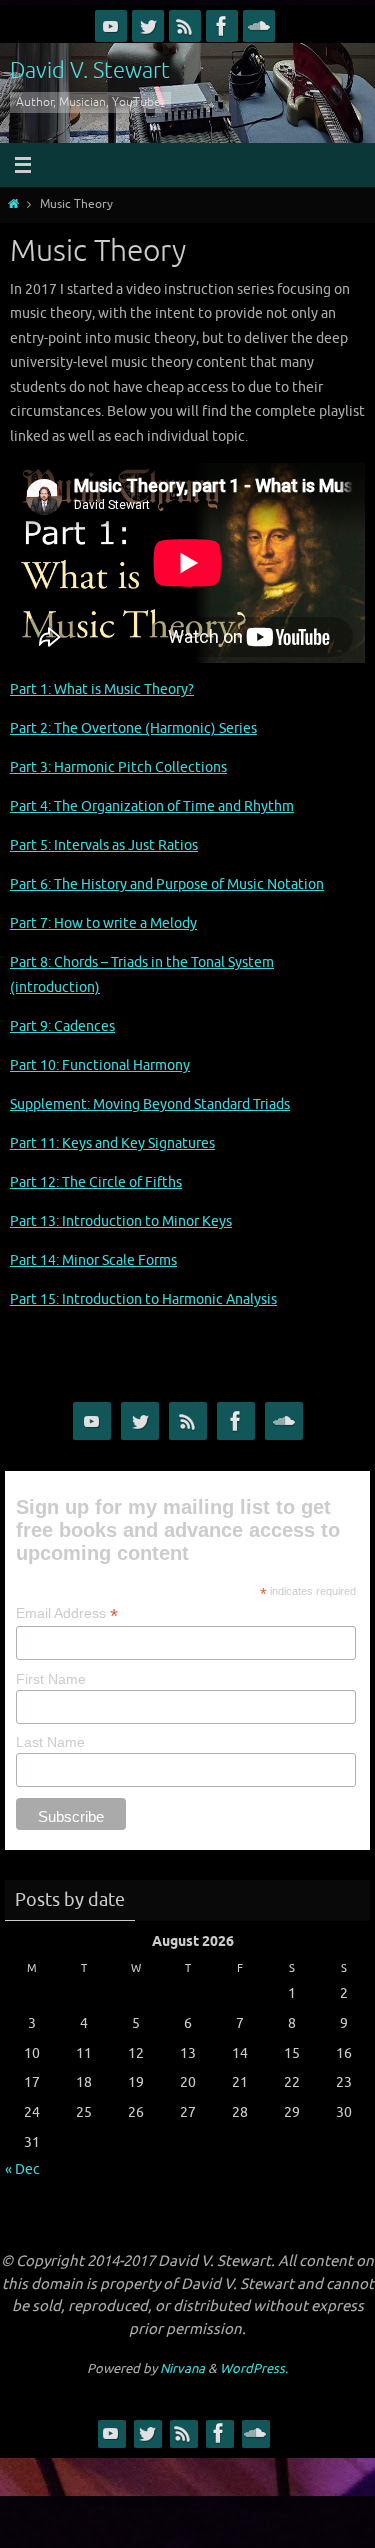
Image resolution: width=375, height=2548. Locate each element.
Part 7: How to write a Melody (103, 923)
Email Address (67, 1613)
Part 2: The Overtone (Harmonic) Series (133, 728)
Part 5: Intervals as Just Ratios (104, 845)
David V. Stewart (90, 71)
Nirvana (182, 2368)
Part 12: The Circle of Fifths (96, 1182)
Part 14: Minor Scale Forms (93, 1260)
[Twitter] (148, 26)
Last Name (50, 1742)
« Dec (22, 2169)
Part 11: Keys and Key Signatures (112, 1143)
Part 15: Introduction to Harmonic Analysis (143, 1299)
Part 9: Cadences (62, 1026)
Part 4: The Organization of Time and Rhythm (152, 806)
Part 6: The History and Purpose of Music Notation (167, 884)
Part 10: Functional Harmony (100, 1065)
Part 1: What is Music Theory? (102, 689)
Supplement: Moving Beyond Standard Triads (150, 1104)
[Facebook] (222, 26)
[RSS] (185, 26)
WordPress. (254, 2368)
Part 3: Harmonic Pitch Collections (118, 767)
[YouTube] (111, 26)
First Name (51, 1679)
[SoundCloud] (259, 26)
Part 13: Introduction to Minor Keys (121, 1221)
